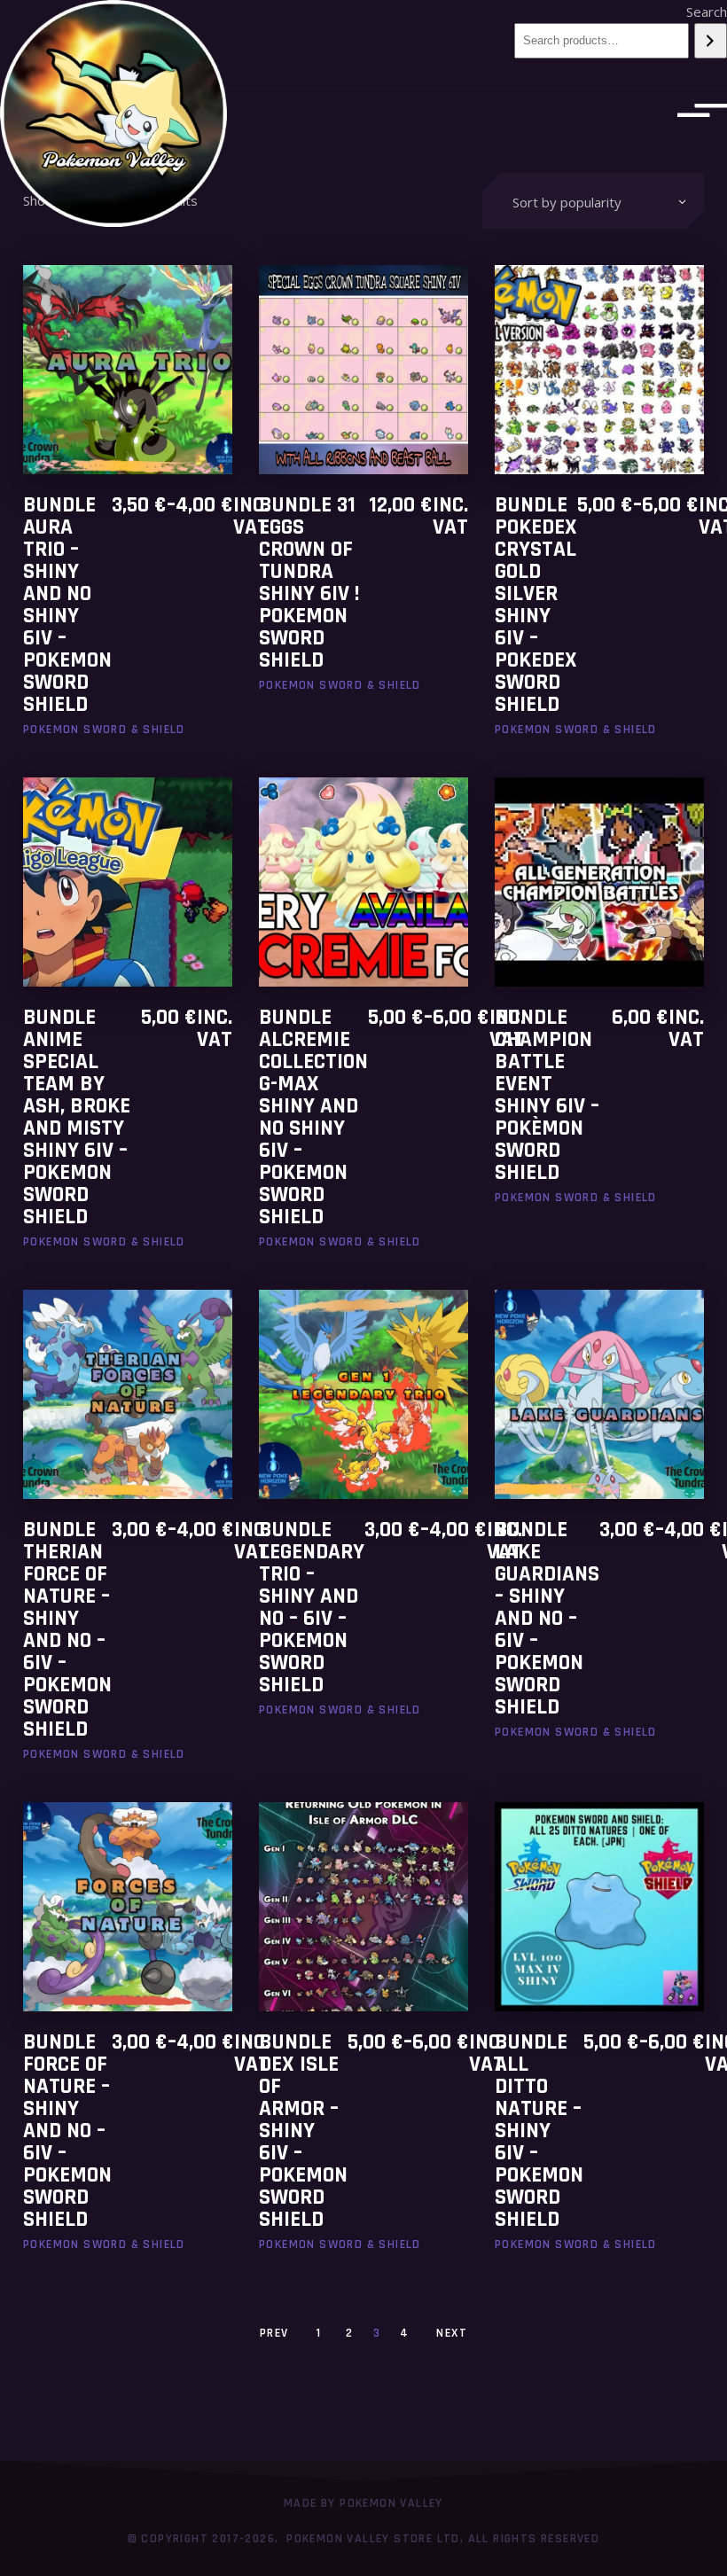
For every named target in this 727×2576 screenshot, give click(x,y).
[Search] (711, 41)
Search (707, 12)
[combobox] (593, 201)
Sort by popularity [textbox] (567, 202)
